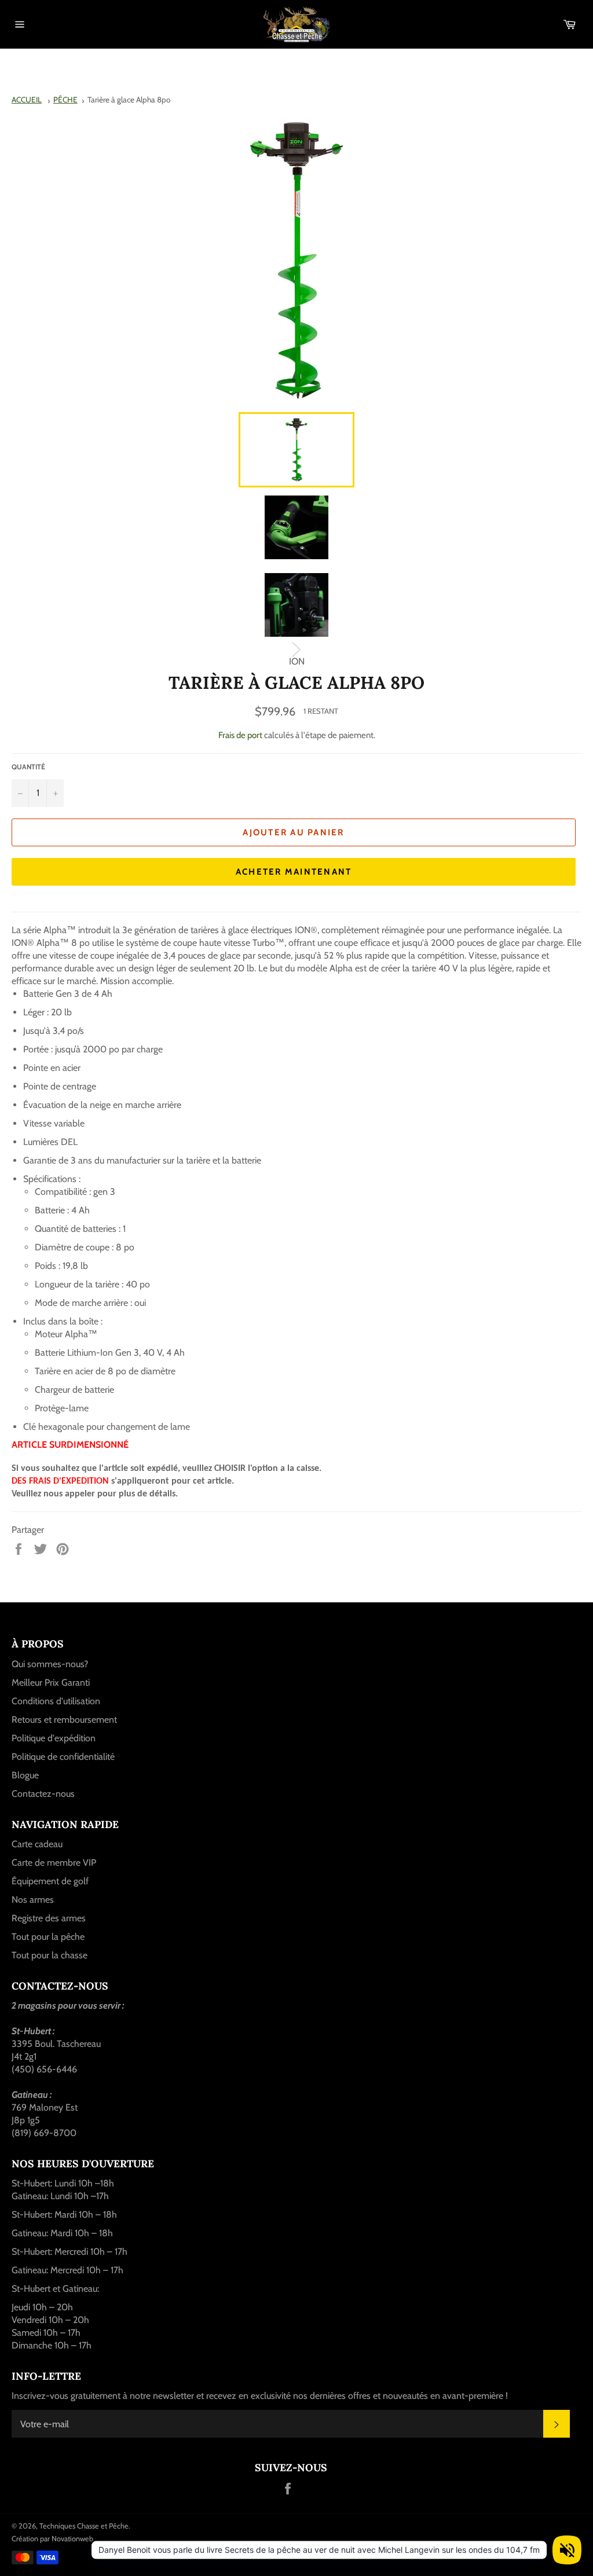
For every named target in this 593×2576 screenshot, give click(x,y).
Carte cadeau (37, 1844)
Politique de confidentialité (63, 1757)
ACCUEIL (27, 100)
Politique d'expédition (54, 1738)
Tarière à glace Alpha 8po (129, 100)
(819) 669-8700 (44, 2133)
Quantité (28, 767)
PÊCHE (65, 100)
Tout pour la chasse (50, 1955)
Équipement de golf (50, 1881)
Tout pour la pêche (48, 1937)
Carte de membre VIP (54, 1863)
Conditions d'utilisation (56, 1701)
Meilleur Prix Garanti (51, 1683)
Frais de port (240, 735)
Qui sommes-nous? (50, 1664)
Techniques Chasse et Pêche (84, 2526)
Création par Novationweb (52, 2539)
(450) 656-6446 (44, 2069)
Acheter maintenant (294, 872)
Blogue (25, 1775)
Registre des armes (49, 1918)
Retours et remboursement (64, 1720)
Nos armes (33, 1900)
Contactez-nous (43, 1794)
